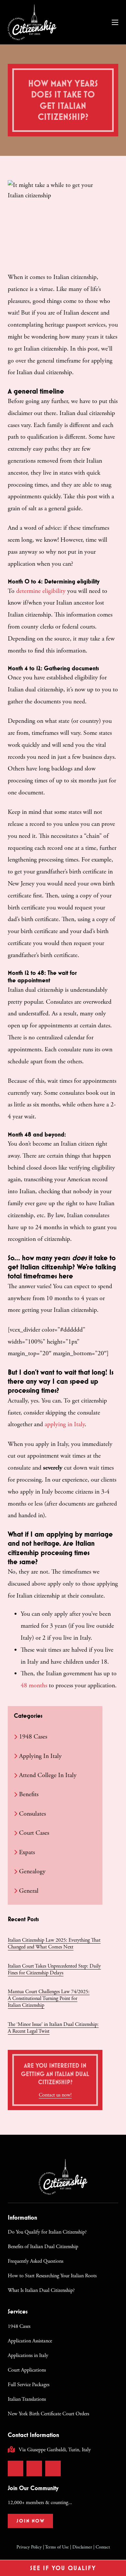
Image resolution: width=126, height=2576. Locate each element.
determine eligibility (41, 591)
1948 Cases (19, 2326)
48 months (34, 1686)
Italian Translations (27, 2399)
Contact (103, 2547)
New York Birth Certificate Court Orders (48, 2414)
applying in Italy (65, 1424)
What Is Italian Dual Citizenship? (41, 2290)
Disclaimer (82, 2547)
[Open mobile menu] (115, 22)
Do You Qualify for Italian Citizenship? (47, 2232)
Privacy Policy (29, 2547)
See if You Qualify (63, 2568)
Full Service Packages (29, 2385)
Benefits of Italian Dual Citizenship (43, 2247)
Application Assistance (30, 2341)
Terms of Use (57, 2547)
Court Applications (27, 2370)
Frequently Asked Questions (36, 2261)
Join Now (31, 2521)
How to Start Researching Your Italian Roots (52, 2276)
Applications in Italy (28, 2356)
